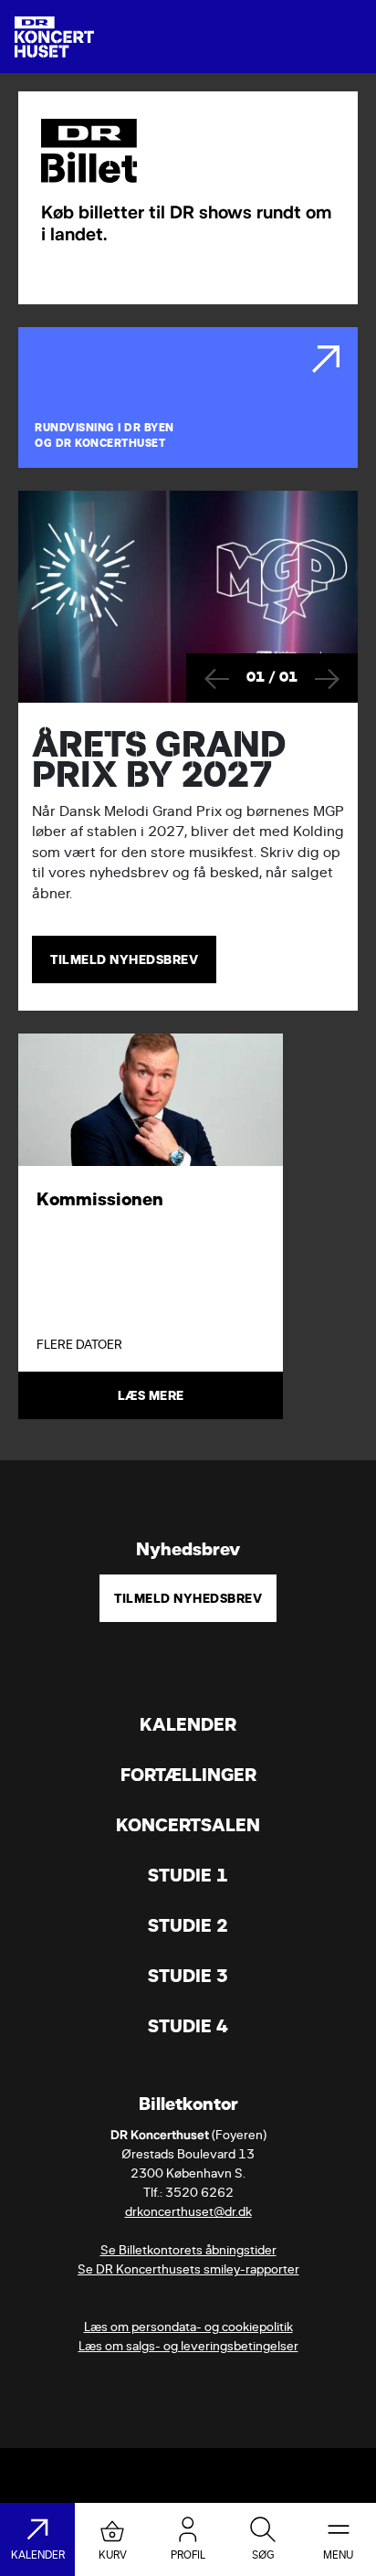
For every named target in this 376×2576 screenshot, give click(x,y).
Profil (188, 2555)
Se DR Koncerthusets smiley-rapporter (188, 2269)
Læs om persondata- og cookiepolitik (188, 2327)
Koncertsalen (188, 1825)
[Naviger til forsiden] (54, 37)
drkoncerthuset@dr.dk (188, 2212)
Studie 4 (188, 2026)
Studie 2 (188, 1926)
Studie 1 (188, 1876)
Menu (338, 2555)
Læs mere (151, 1395)
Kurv (113, 2555)
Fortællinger (188, 1775)
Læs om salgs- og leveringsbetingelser (188, 2346)
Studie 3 (188, 1976)
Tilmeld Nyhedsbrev (188, 1598)
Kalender (188, 1725)
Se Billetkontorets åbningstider (188, 2250)
